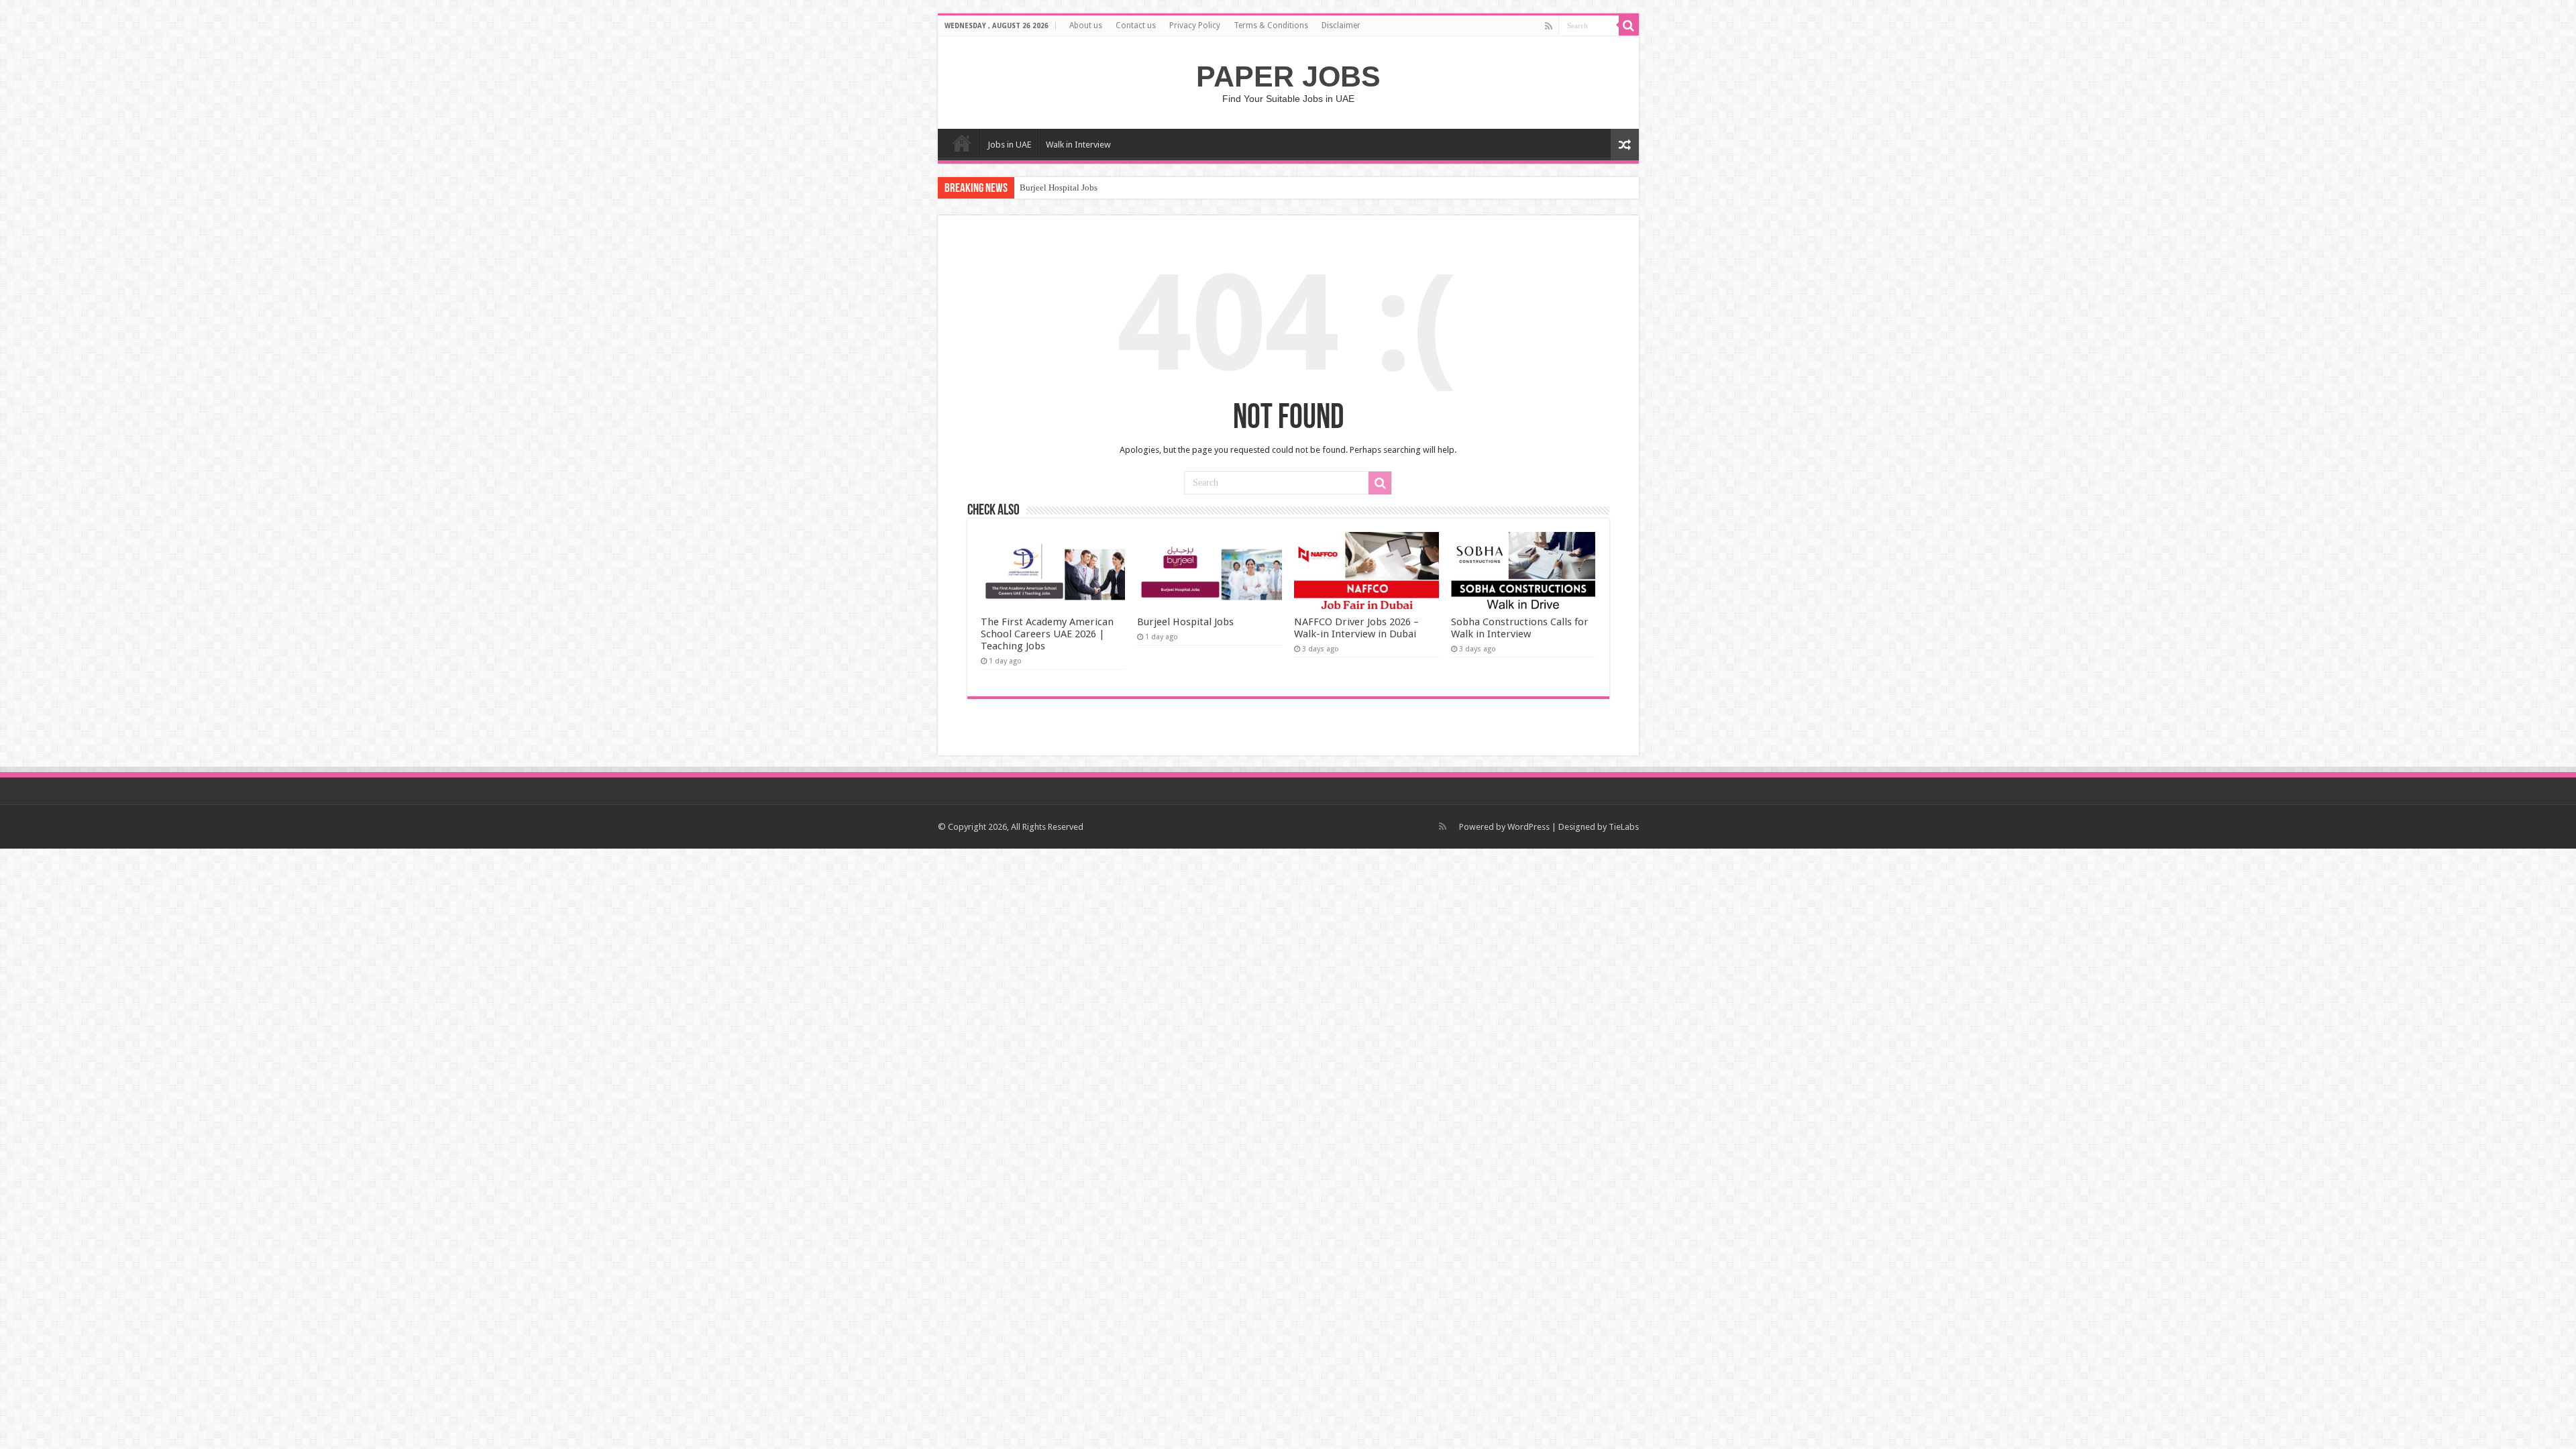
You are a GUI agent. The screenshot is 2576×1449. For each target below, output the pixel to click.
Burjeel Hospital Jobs (1059, 187)
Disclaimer (1341, 25)
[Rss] (1549, 26)
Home (962, 143)
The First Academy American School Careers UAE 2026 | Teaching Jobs (1047, 634)
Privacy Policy (1195, 25)
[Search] (1629, 25)
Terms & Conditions (1271, 25)
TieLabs (1624, 827)
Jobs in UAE (1009, 145)
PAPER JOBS (1288, 76)
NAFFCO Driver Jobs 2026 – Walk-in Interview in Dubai (1356, 628)
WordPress (1528, 827)
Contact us (1136, 25)
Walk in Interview (1078, 145)
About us (1086, 25)
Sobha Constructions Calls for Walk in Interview (1520, 628)
